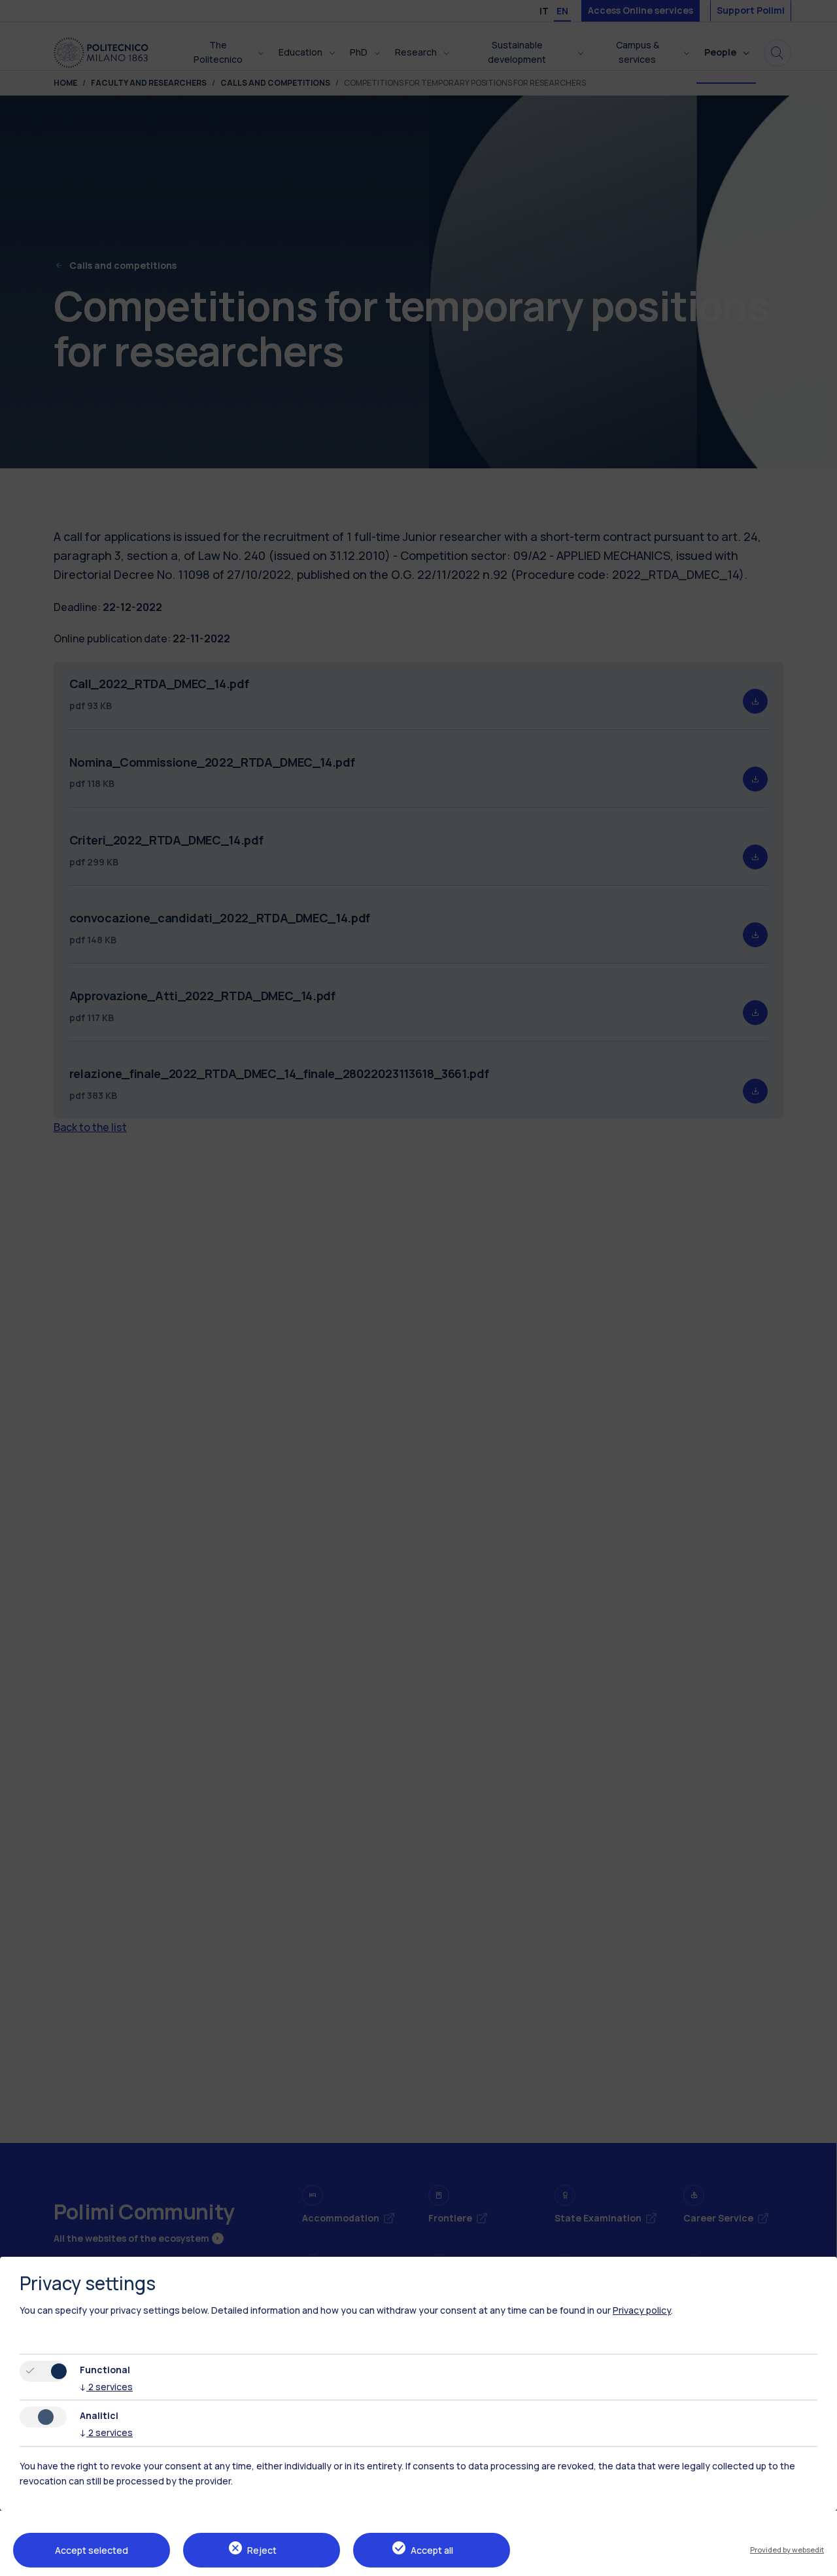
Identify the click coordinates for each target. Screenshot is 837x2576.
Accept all (432, 2550)
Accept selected (92, 2550)
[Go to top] (819, 2562)
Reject (262, 2550)
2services (106, 2387)
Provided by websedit (787, 2550)
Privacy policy (642, 2310)
